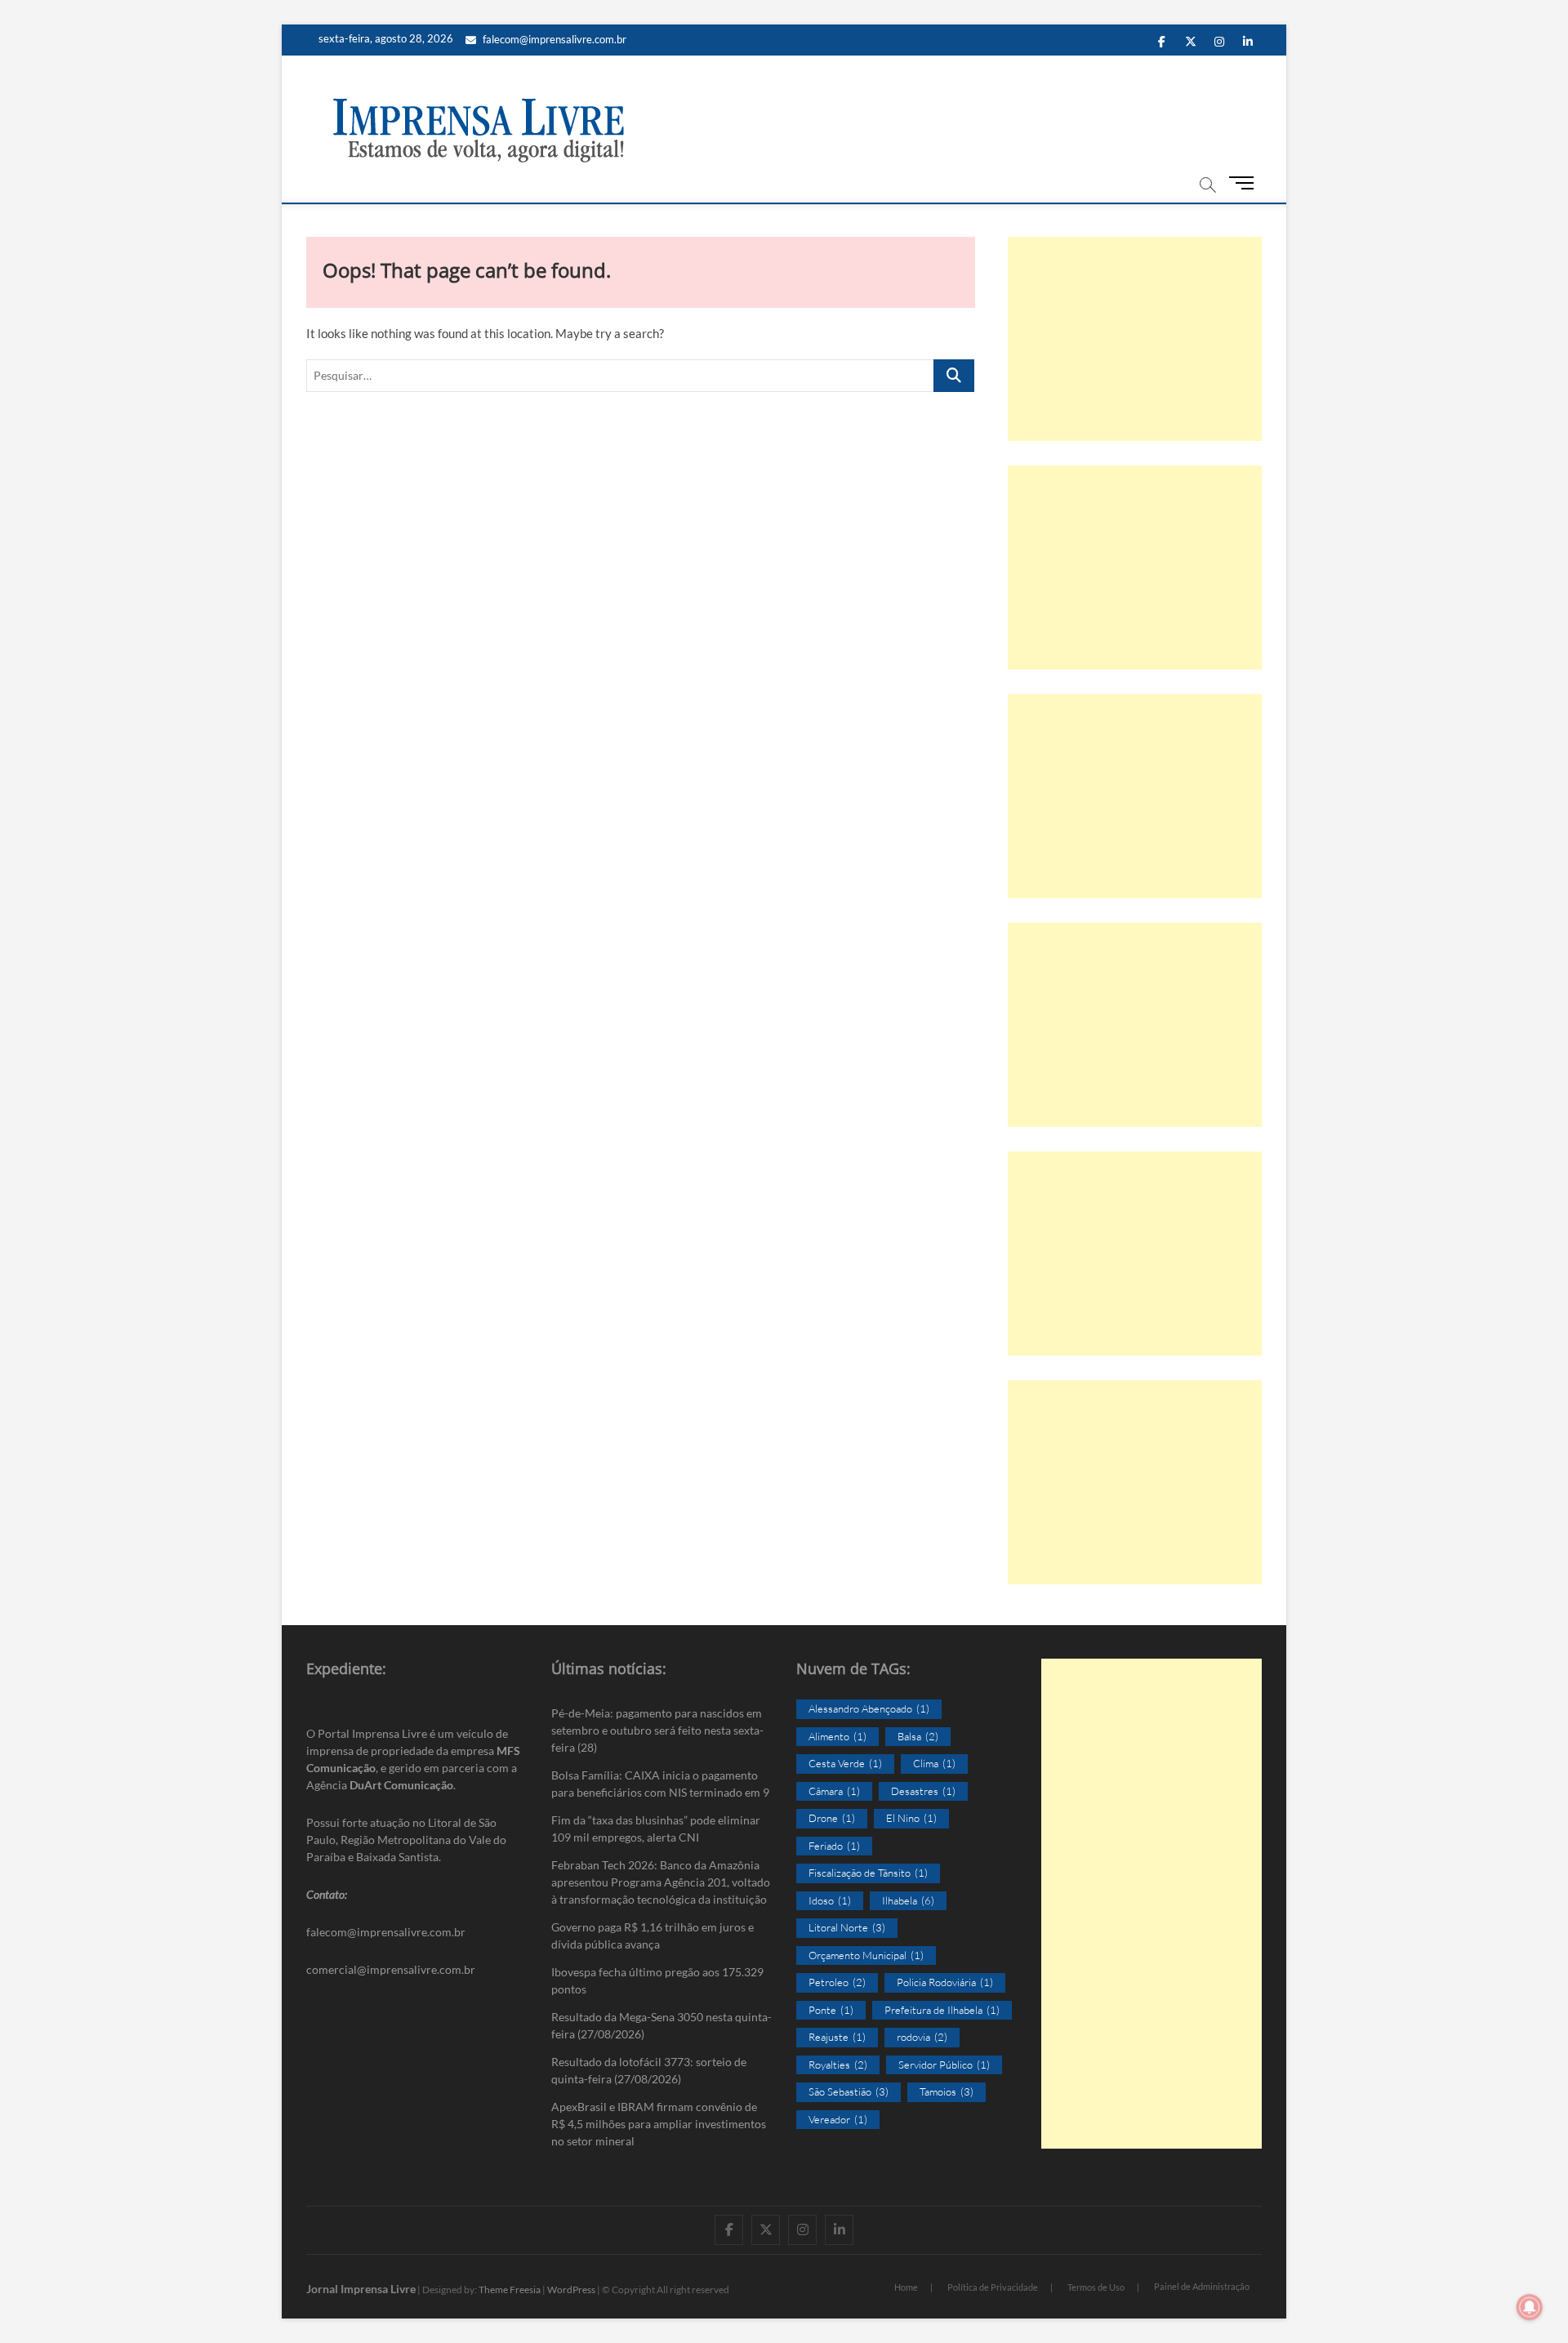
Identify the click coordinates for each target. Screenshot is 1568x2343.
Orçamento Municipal (866, 1955)
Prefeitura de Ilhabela (942, 2010)
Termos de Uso (1096, 2287)
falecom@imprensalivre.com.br (555, 39)
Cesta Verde (845, 1763)
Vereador (838, 2119)
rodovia (922, 2037)
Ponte (831, 2010)
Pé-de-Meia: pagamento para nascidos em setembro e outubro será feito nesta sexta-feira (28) (657, 1730)
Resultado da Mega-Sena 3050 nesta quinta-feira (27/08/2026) (661, 2025)
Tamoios (947, 2091)
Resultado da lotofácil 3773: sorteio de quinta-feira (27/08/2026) (649, 2070)
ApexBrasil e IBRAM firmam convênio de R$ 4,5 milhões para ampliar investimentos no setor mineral (659, 2124)
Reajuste (837, 2037)
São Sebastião (849, 2091)
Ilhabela (908, 1900)
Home (906, 2287)
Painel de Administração (1202, 2286)
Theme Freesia (510, 2290)
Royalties (838, 2065)
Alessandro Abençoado (869, 1708)
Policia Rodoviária (945, 1982)
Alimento (837, 1736)
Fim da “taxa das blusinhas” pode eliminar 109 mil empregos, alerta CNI (656, 1829)
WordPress (571, 2290)
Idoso (830, 1900)
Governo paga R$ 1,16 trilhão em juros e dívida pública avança (653, 1935)
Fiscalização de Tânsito (868, 1873)
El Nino (911, 1818)
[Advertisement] (1135, 339)
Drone (832, 1818)
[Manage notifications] (1530, 2307)
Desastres (923, 1791)
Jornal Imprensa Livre (361, 2289)
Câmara (834, 1791)
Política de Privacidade (993, 2287)
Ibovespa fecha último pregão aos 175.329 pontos (657, 1980)
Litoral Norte (847, 1927)
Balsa (918, 1736)
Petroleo (837, 1982)
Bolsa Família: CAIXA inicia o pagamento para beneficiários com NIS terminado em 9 (660, 1784)
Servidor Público (944, 2065)
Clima (934, 1763)
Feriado (834, 1846)
